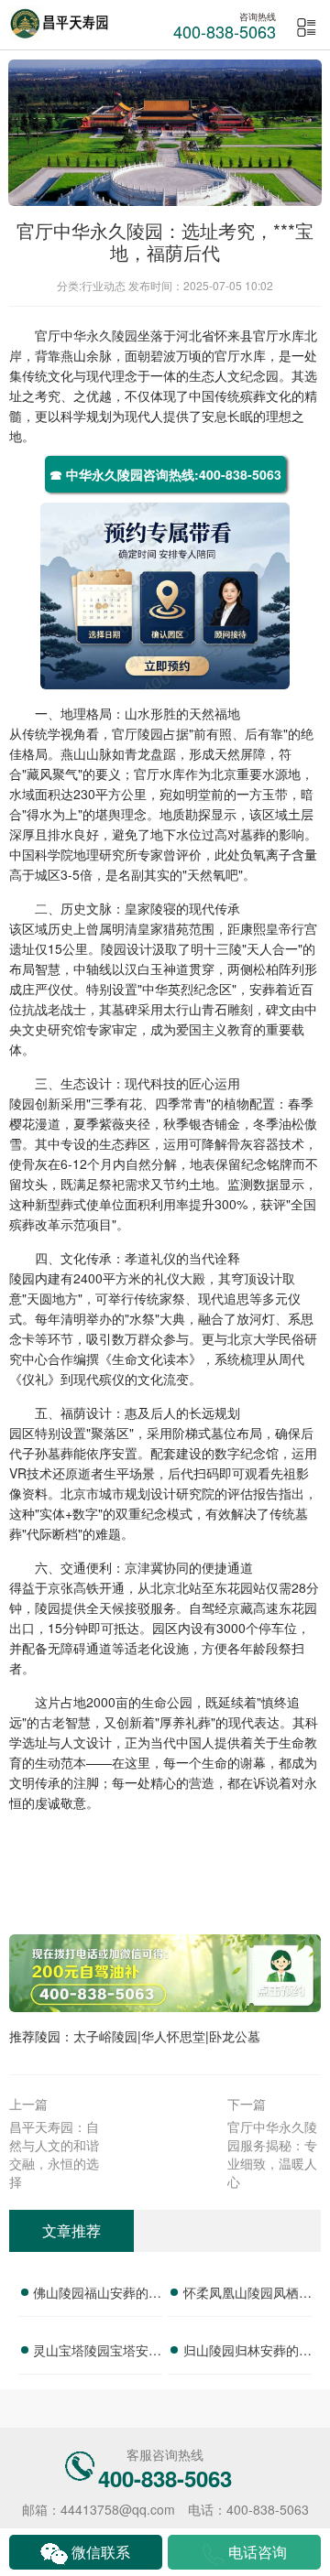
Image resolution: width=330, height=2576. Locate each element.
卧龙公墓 (235, 2036)
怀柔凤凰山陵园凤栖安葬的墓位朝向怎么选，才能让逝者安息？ (247, 2295)
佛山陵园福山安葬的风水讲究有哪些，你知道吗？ (97, 2295)
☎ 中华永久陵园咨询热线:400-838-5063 (165, 474)
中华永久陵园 (99, 335)
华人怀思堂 (173, 2036)
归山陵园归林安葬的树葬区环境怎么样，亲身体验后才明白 (247, 2353)
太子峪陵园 (105, 2036)
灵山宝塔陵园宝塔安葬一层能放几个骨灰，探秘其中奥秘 (97, 2353)
